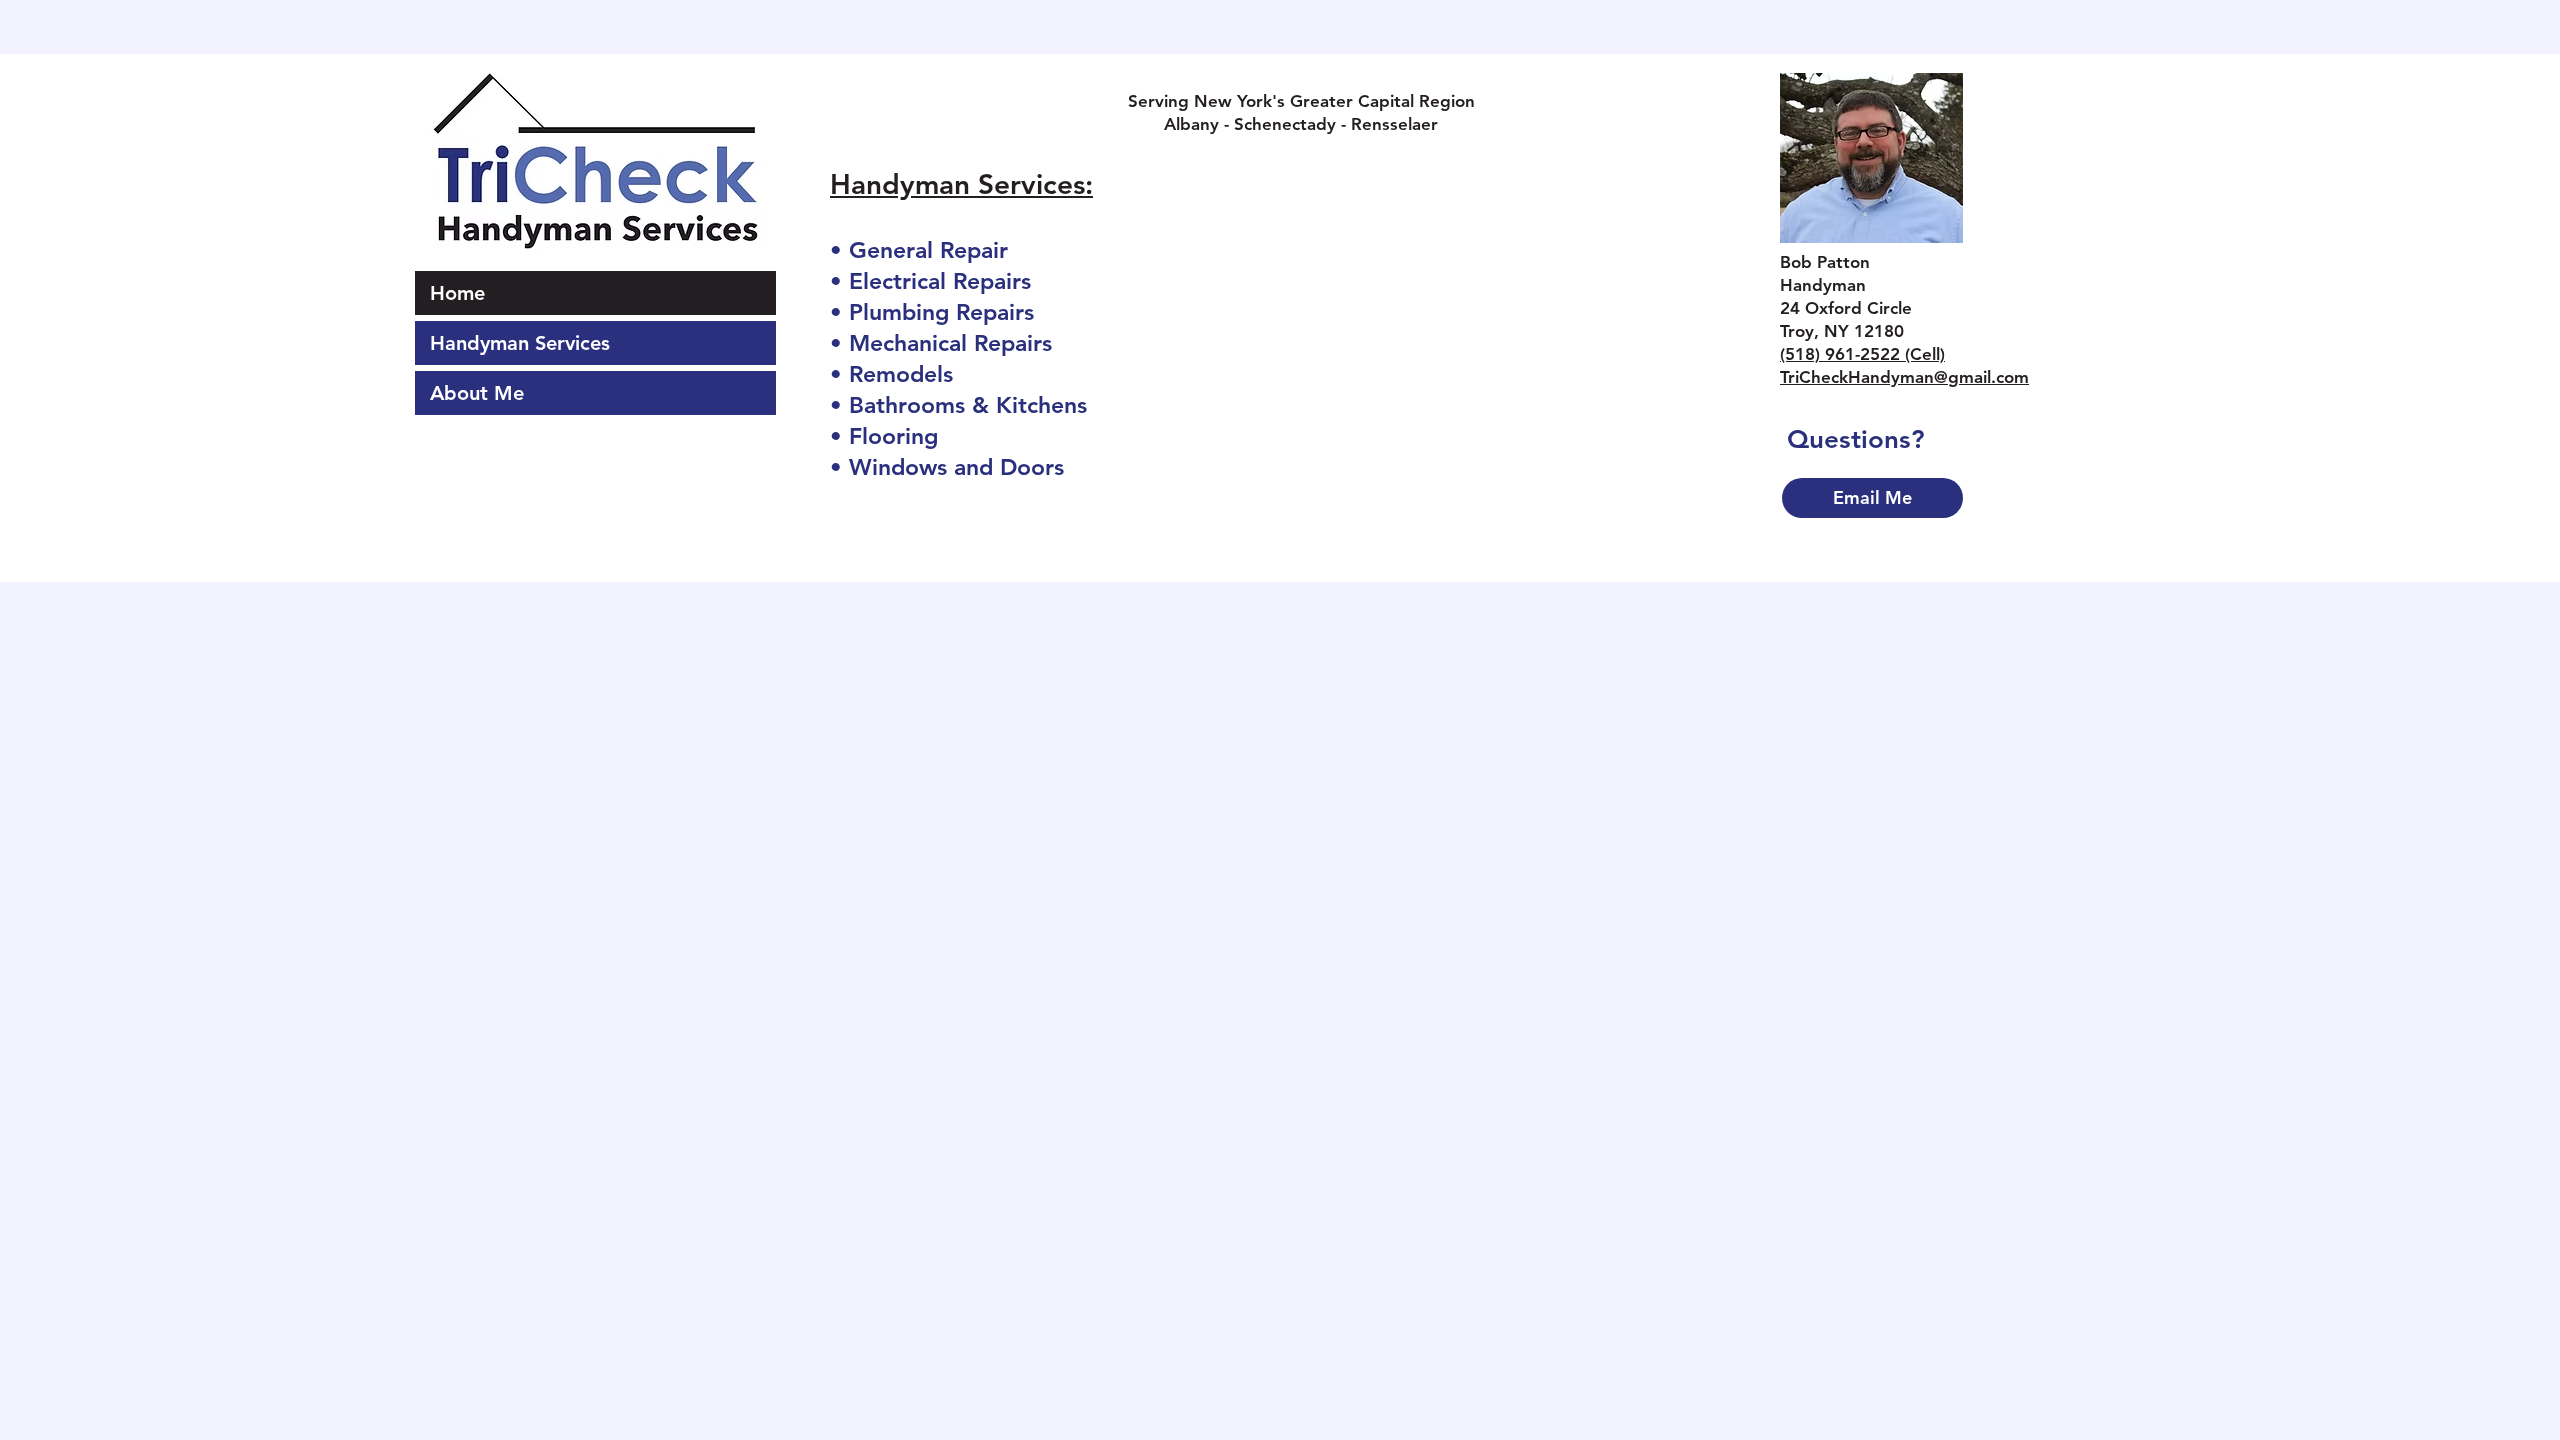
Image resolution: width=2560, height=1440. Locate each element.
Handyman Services (520, 343)
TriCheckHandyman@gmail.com (1904, 377)
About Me (477, 393)
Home (457, 293)
